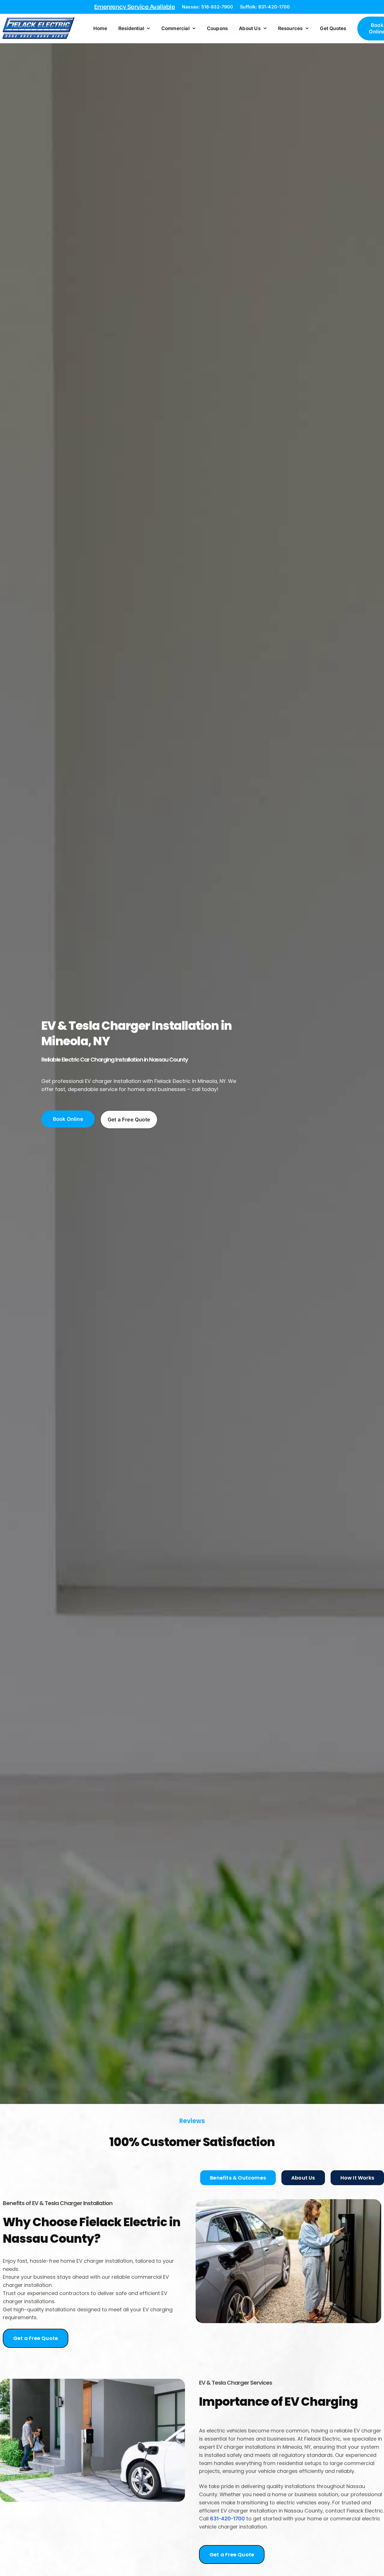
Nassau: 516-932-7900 (207, 7)
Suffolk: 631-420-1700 (265, 7)
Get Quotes (333, 28)
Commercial (175, 28)
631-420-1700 (227, 2519)
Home (100, 28)
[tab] (238, 2178)
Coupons (217, 28)
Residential (131, 28)
